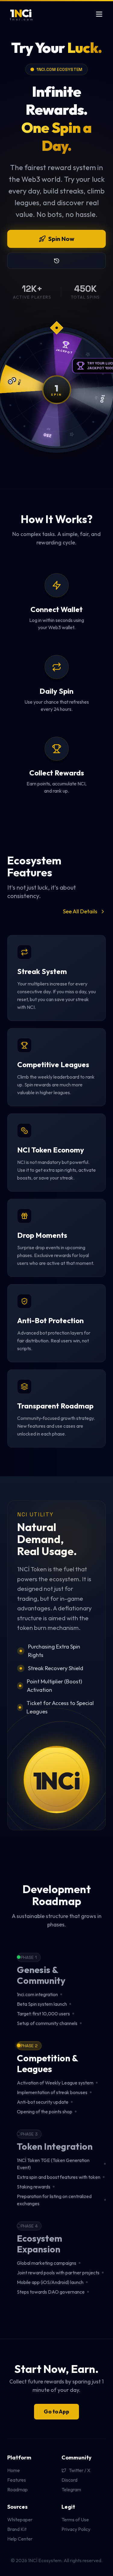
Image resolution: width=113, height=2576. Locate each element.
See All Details (80, 911)
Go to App (56, 2412)
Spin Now (61, 239)
